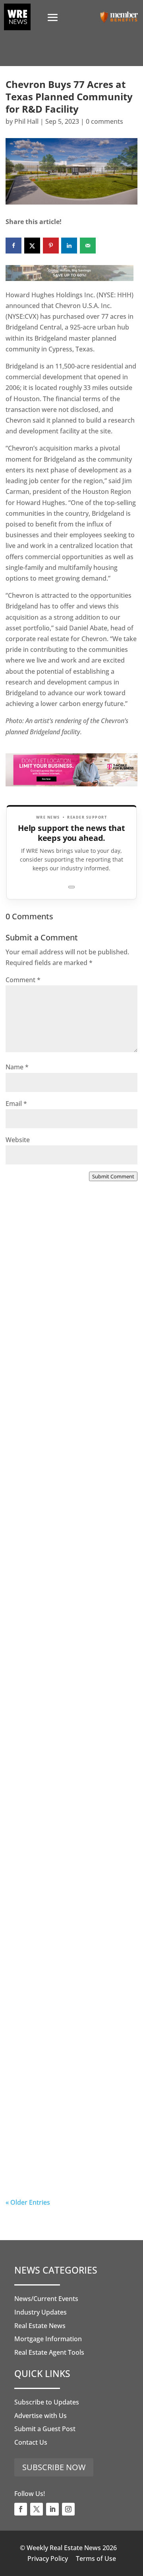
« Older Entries (28, 2202)
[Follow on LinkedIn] (52, 2509)
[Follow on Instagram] (68, 2509)
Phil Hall (26, 121)
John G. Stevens (46, 1516)
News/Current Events (46, 2299)
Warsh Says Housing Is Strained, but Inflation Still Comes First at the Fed (71, 1977)
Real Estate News (40, 2326)
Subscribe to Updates (47, 2402)
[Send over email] (88, 246)
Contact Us (31, 2442)
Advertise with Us (41, 2416)
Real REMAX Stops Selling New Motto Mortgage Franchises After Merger (68, 1813)
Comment (23, 980)
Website (18, 1140)
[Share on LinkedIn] (69, 246)
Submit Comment (113, 1176)
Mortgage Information (48, 2339)
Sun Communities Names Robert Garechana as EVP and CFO (66, 1659)
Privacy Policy (48, 2558)
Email (16, 1104)
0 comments (104, 121)
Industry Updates (41, 2312)
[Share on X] (32, 246)
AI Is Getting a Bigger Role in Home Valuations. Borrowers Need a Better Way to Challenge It (71, 2146)
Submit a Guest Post (45, 2429)
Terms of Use (96, 2558)
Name (17, 1067)
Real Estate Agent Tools (49, 2352)
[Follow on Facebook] (21, 2509)
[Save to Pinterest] (51, 246)
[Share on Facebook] (14, 246)
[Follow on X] (37, 2509)
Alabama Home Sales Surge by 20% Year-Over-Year (68, 1317)
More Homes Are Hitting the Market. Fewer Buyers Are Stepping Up (64, 1485)
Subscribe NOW (54, 2467)
